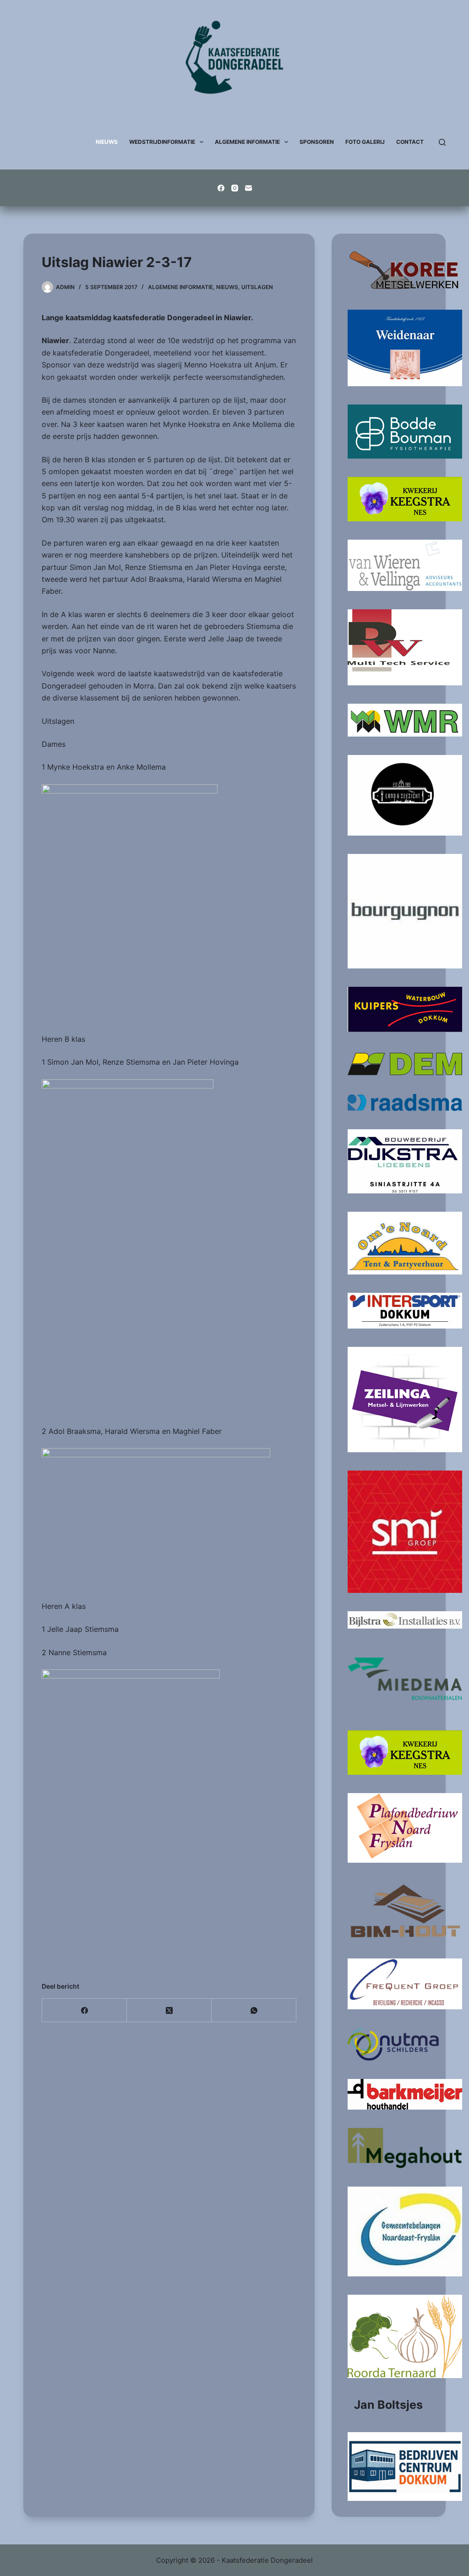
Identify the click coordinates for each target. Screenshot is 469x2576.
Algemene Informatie (247, 142)
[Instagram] (235, 188)
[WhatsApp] (254, 2010)
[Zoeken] (442, 142)
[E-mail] (248, 188)
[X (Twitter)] (169, 2010)
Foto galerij (365, 142)
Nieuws (107, 142)
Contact (410, 142)
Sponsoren (317, 142)
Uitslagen (257, 287)
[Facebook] (221, 188)
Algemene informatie (180, 287)
